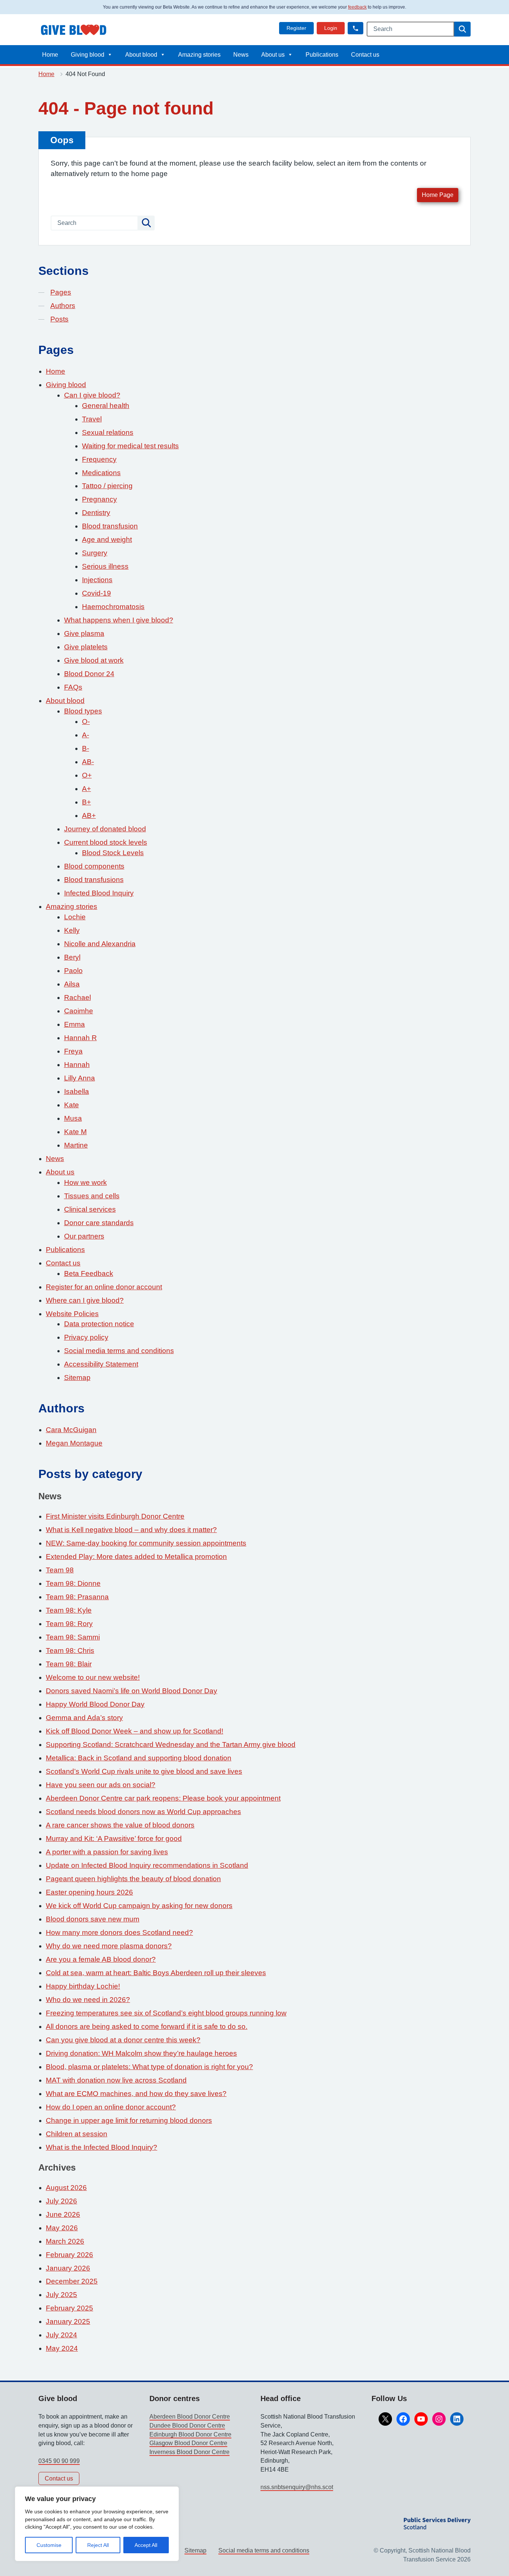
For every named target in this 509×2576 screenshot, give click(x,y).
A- (86, 735)
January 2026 (68, 2268)
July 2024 (61, 2335)
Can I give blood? (92, 395)
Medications (101, 473)
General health (106, 406)
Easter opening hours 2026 (89, 1892)
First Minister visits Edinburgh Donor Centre (115, 1516)
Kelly (72, 930)
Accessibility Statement (101, 1364)
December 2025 (72, 2281)
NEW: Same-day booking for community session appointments (146, 1543)
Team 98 (60, 1570)
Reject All (98, 2545)
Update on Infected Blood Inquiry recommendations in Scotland (147, 1865)
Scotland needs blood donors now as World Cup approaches (143, 1812)
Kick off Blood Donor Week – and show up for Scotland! (135, 1731)
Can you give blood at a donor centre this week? (123, 2040)
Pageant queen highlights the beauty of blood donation (133, 1879)
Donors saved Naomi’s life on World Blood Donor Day (132, 1691)
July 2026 (61, 2201)
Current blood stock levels (106, 842)
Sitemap (77, 1378)
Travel (92, 419)
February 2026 (69, 2255)
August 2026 (66, 2188)
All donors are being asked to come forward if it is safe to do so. (147, 2026)
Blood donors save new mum (93, 1919)
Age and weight (107, 539)
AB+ (89, 815)
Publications (322, 55)
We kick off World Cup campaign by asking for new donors (139, 1906)
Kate (72, 1105)
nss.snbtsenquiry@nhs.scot (297, 2487)
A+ (86, 789)
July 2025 (61, 2295)
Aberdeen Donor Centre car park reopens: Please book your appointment (163, 1798)
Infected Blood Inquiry (99, 893)
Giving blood (88, 55)
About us (273, 55)
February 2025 (69, 2308)
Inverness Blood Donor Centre (189, 2452)
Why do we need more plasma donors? (109, 1946)
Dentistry (96, 513)
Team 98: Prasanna (77, 1597)
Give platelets (86, 647)
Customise (49, 2545)
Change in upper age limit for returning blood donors (129, 2120)
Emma (75, 1024)
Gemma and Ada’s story (84, 1718)
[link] (296, 28)
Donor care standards (99, 1223)
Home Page (438, 195)
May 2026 (62, 2228)
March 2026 (65, 2241)
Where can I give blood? (85, 1300)
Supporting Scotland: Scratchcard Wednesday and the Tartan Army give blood (171, 1744)
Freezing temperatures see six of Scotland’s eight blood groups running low (166, 2013)
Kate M (75, 1132)
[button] (355, 28)
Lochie (75, 917)
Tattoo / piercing (107, 486)
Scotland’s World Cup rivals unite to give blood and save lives (144, 1771)
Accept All (146, 2545)
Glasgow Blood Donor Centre (188, 2443)
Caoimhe (79, 1011)
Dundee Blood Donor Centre (187, 2426)
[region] (97, 2524)
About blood (141, 55)
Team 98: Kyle (69, 1610)
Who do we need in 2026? (88, 2000)
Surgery (95, 553)
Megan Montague (74, 1443)
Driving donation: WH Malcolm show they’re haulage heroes (141, 2053)
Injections (97, 580)
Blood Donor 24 (89, 674)
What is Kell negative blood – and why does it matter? (131, 1530)
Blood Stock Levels (113, 853)
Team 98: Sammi (73, 1637)
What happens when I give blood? (119, 620)
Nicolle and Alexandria (100, 944)
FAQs (73, 687)
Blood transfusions (94, 880)
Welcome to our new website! (93, 1677)
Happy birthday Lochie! (83, 1986)
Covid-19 (97, 593)
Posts (59, 319)
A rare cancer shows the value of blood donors (120, 1825)
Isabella (77, 1091)
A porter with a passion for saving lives (107, 1852)
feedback (357, 7)
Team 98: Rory (69, 1624)
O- (86, 721)
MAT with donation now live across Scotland (116, 2080)
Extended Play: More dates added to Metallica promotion (136, 1557)
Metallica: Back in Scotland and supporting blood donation (139, 1758)
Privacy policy (86, 1337)
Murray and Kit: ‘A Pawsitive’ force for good (114, 1838)
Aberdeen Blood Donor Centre (190, 2417)
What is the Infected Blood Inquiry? (102, 2147)
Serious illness (105, 566)
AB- (88, 762)
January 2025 (68, 2321)
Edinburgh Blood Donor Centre (190, 2434)
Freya (73, 1051)
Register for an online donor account (104, 1287)
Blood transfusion (110, 526)
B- (86, 748)
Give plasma (84, 633)
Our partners (84, 1236)
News (241, 55)
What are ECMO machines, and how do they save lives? (136, 2094)
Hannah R (80, 1038)
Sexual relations (108, 432)
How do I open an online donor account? (111, 2107)
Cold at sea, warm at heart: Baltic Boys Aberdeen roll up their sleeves (156, 1973)
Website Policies (72, 1314)
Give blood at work (94, 660)
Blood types (83, 711)
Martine (76, 1145)
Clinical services (90, 1209)
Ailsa (72, 984)
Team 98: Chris (70, 1651)
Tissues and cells (92, 1196)
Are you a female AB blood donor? (101, 1959)
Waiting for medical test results (130, 446)
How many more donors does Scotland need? (119, 1932)
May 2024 (62, 2348)
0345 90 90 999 (59, 2461)
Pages (61, 292)
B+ (86, 802)
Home (50, 55)
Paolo (73, 971)
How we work (86, 1182)
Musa (73, 1118)
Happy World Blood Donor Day (95, 1704)
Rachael (78, 997)
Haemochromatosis (113, 607)
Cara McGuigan (71, 1430)
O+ (87, 775)
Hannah (77, 1065)
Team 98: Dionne (73, 1583)
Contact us (365, 55)
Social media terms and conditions (119, 1351)
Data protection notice (99, 1324)
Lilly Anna (80, 1078)
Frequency (99, 459)
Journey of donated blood (105, 829)
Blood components (94, 866)
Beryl (72, 957)
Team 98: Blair (69, 1664)
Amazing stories (199, 55)
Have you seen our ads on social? (101, 1785)
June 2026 (63, 2214)
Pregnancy (99, 499)
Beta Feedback (89, 1273)
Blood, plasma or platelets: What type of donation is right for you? (149, 2067)
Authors (63, 306)
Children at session (77, 2134)
